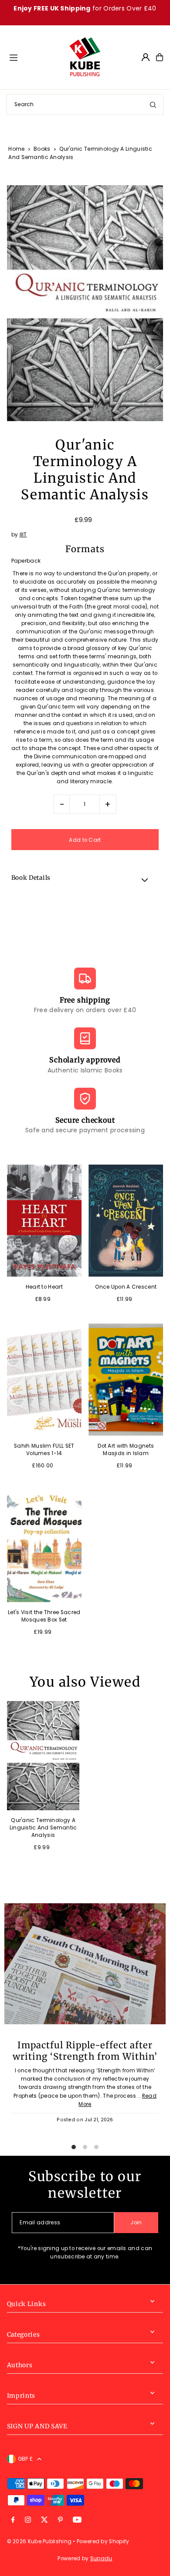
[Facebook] (13, 2520)
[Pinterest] (60, 2520)
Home (16, 149)
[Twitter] (44, 2520)
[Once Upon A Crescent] (126, 1221)
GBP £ (25, 2459)
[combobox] (85, 104)
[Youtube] (77, 2520)
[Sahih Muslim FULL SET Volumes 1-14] (44, 1380)
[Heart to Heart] (44, 1221)
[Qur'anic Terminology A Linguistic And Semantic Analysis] (43, 1756)
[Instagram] (28, 2520)
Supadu (101, 2559)
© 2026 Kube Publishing (39, 2541)
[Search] (153, 104)
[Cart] (160, 57)
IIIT (23, 535)
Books (42, 149)
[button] (85, 879)
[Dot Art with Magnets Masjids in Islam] (126, 1380)
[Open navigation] (35, 57)
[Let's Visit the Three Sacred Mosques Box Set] (44, 1546)
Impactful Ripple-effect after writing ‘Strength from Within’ (85, 2051)
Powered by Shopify (103, 2541)
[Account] (146, 57)
